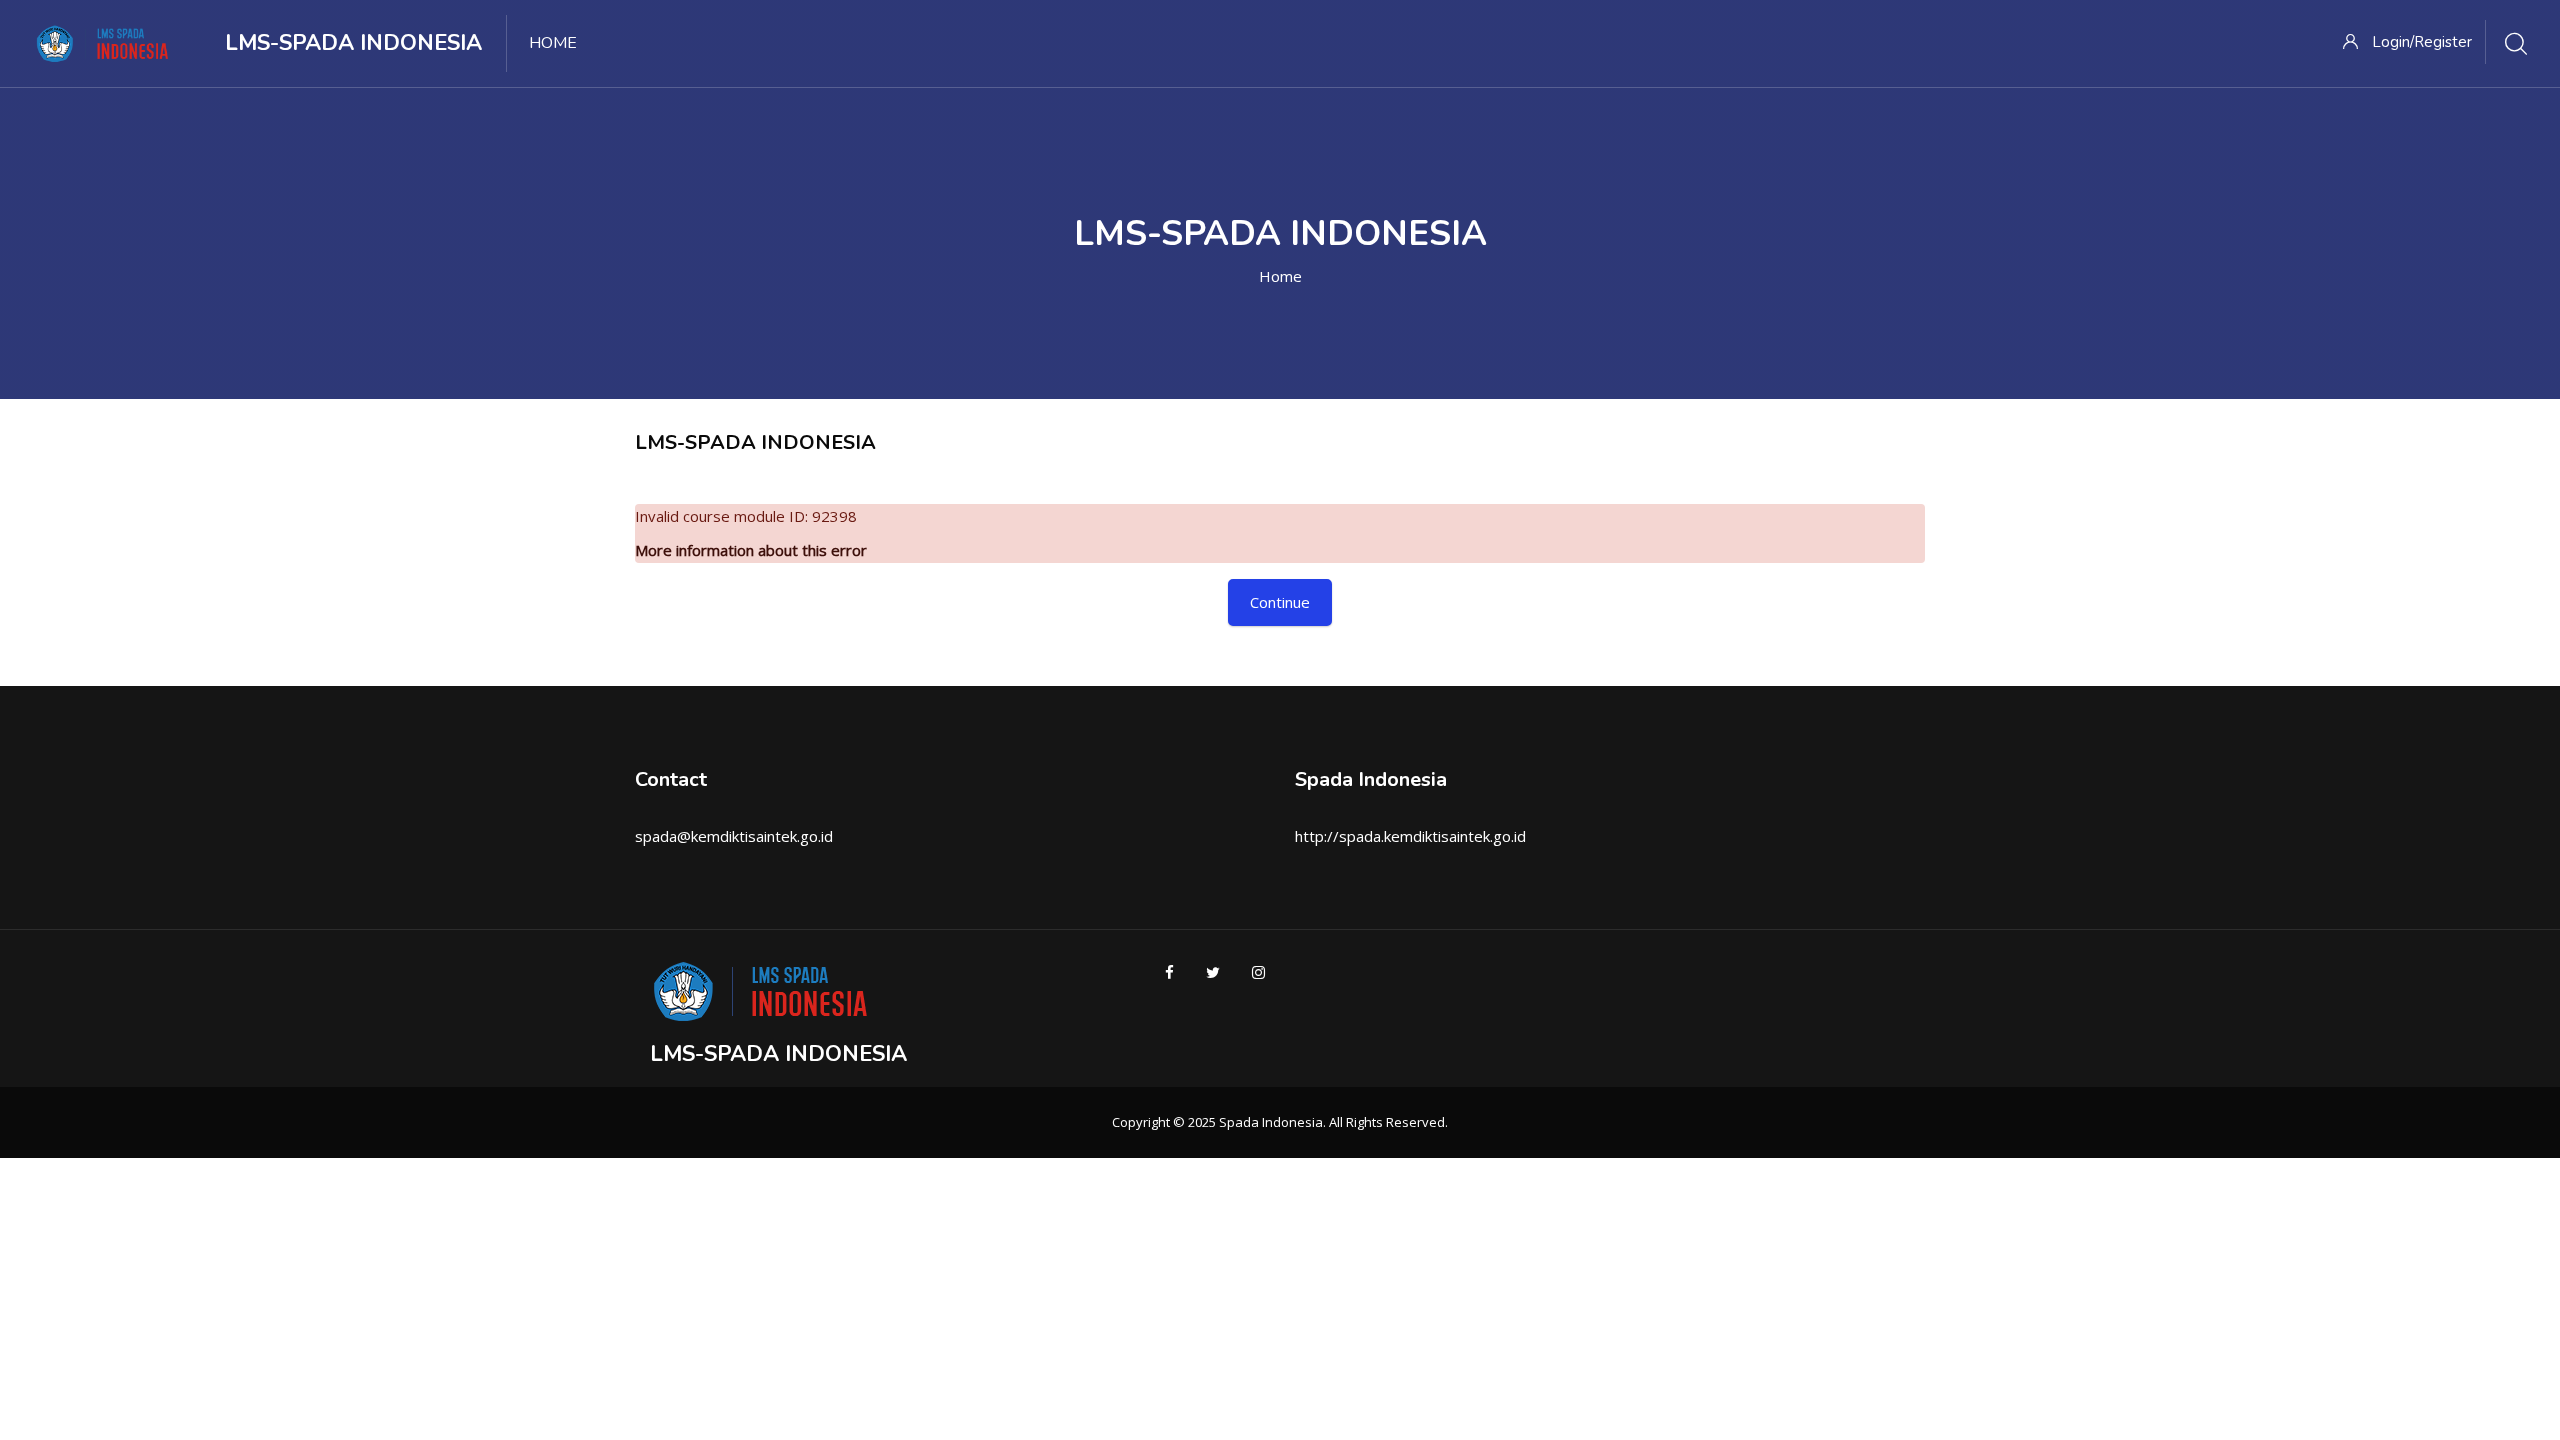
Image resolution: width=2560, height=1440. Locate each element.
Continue (1280, 602)
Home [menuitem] (553, 43)
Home (1280, 276)
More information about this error (751, 550)
